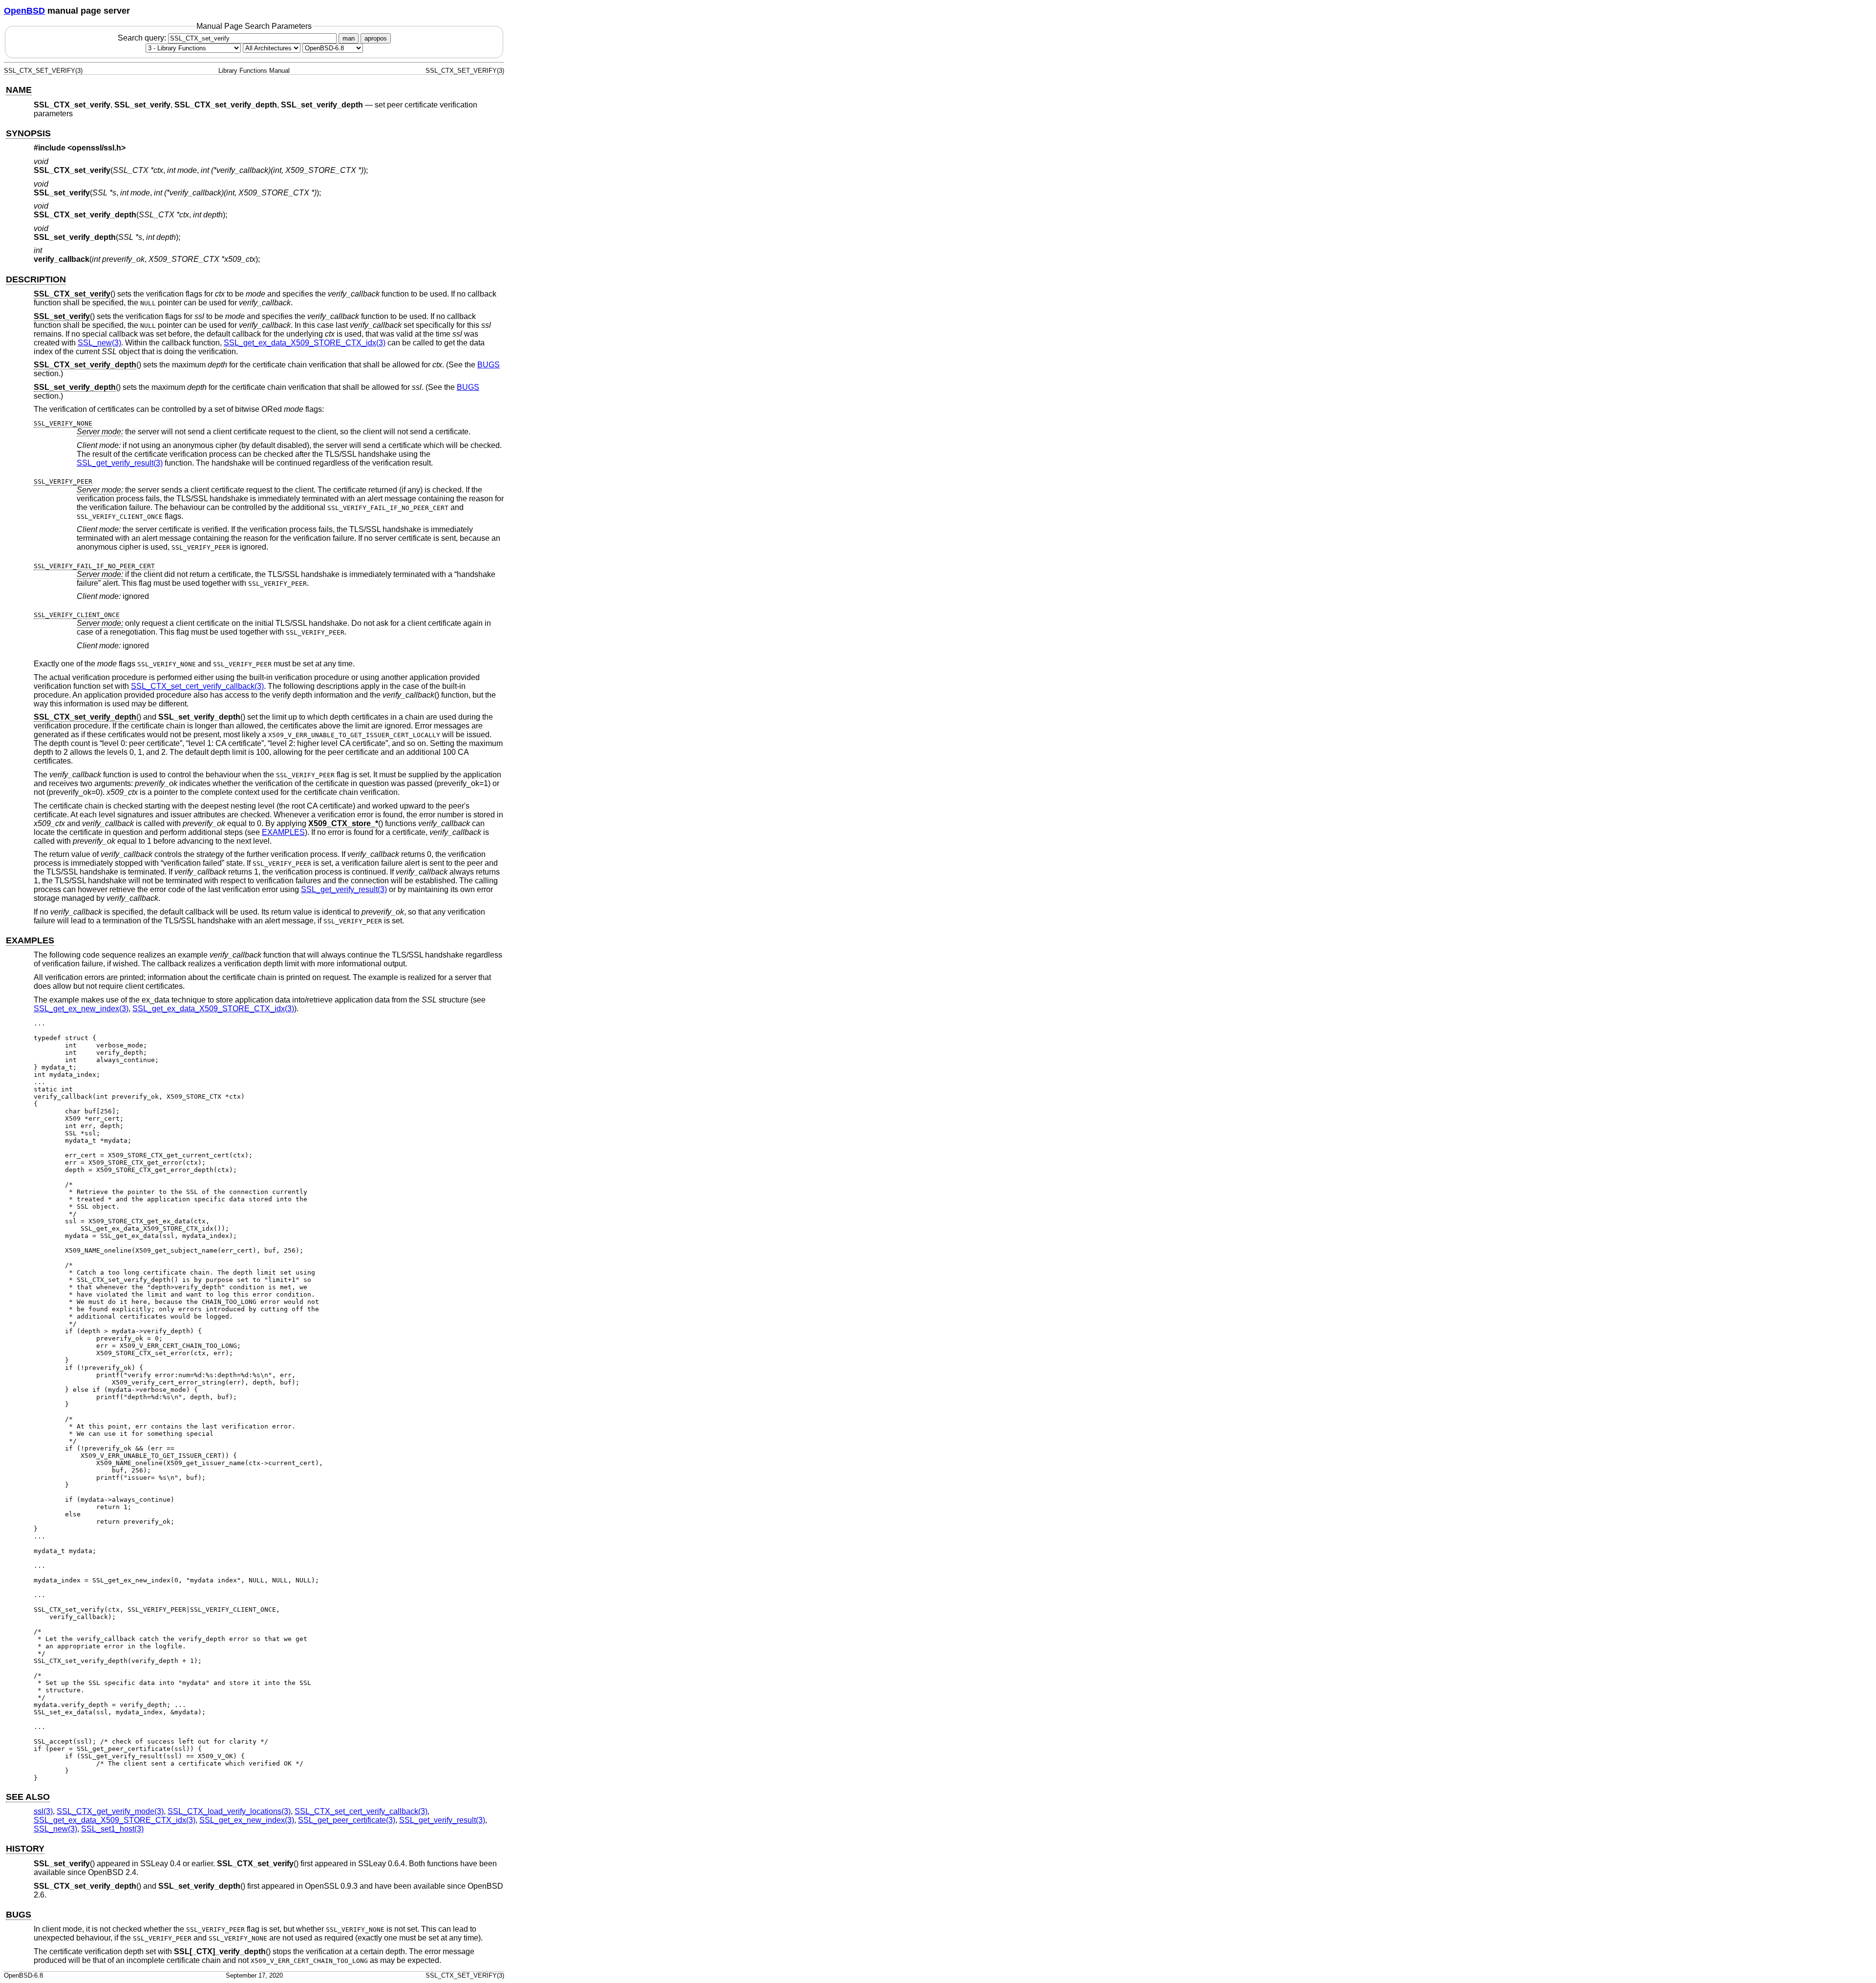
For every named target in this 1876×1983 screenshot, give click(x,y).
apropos (376, 38)
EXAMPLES (283, 832)
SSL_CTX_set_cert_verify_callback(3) (197, 686)
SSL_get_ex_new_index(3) (81, 1009)
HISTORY (25, 1849)
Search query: (143, 38)
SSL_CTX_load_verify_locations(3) (229, 1811)
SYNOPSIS (28, 133)
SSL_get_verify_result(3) (120, 463)
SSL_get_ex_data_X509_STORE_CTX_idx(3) (305, 343)
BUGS (489, 365)
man (349, 38)
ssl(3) (43, 1811)
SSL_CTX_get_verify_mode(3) (110, 1811)
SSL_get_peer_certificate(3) (347, 1820)
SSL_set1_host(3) (112, 1829)
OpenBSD (24, 11)
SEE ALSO (28, 1797)
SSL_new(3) (99, 343)
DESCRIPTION (36, 279)
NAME (19, 90)
